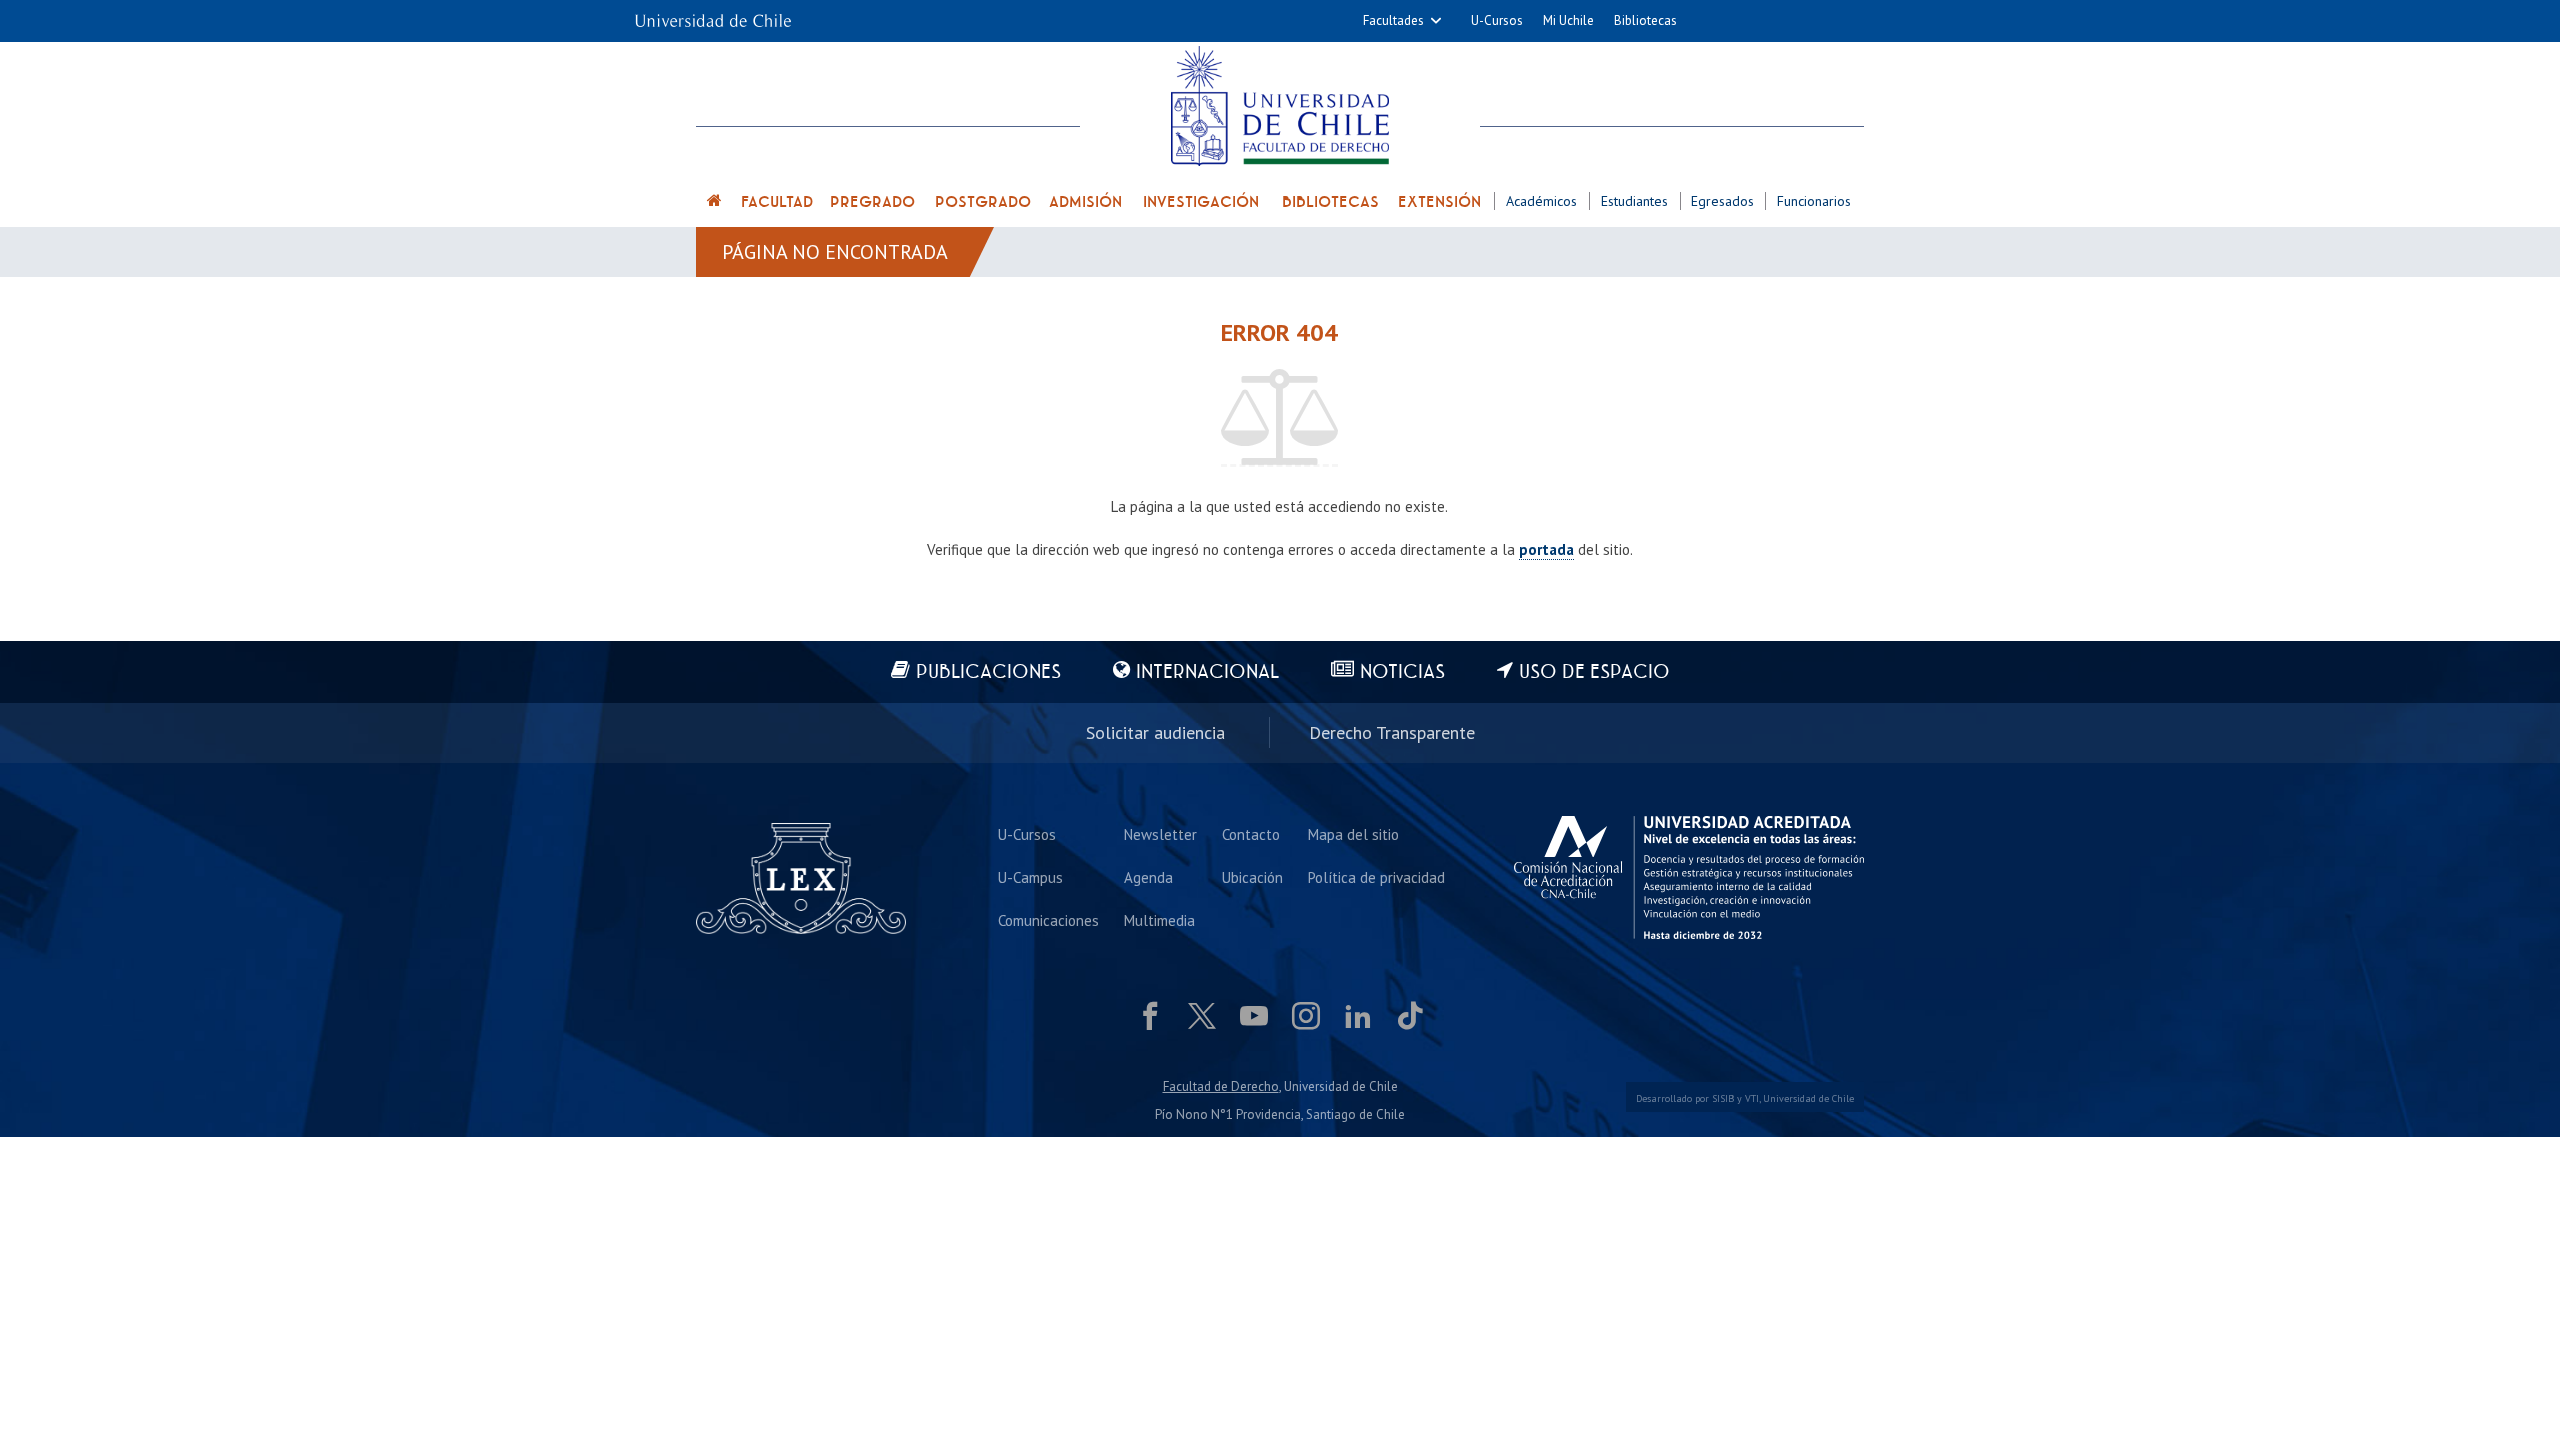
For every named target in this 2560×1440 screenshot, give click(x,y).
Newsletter (1160, 834)
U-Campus (1030, 877)
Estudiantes (1634, 201)
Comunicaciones (1048, 920)
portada (1546, 549)
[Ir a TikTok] (1410, 1016)
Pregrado (872, 202)
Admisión (1085, 202)
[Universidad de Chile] (713, 14)
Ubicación (1252, 877)
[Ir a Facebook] (1150, 1016)
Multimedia (1159, 920)
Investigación (1201, 202)
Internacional (1207, 672)
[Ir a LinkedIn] (1358, 1016)
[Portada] (715, 203)
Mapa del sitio (1353, 834)
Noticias (1402, 672)
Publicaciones (988, 672)
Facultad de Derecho (1221, 1086)
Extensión (1439, 202)
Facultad (777, 202)
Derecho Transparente (1392, 732)
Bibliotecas (1645, 20)
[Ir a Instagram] (1306, 1016)
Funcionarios (1814, 201)
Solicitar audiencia (1155, 732)
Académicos (1541, 201)
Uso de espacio (1594, 672)
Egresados (1722, 201)
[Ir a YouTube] (1254, 1016)
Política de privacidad (1376, 877)
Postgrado (983, 202)
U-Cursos (1497, 20)
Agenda (1148, 877)
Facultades (1393, 20)
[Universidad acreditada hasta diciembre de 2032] (1689, 878)
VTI (1752, 1098)
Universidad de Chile (1808, 1098)
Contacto (1251, 834)
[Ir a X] (1202, 1016)
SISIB (1723, 1098)
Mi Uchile (1568, 20)
